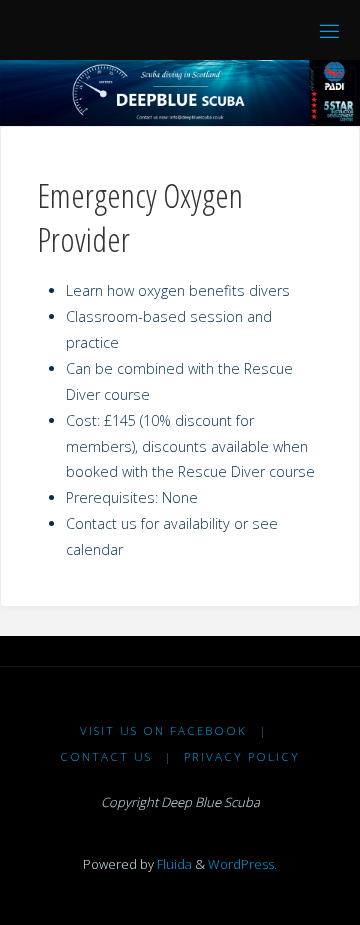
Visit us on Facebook (163, 730)
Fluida (173, 864)
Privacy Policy (242, 756)
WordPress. (242, 864)
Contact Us (106, 756)
